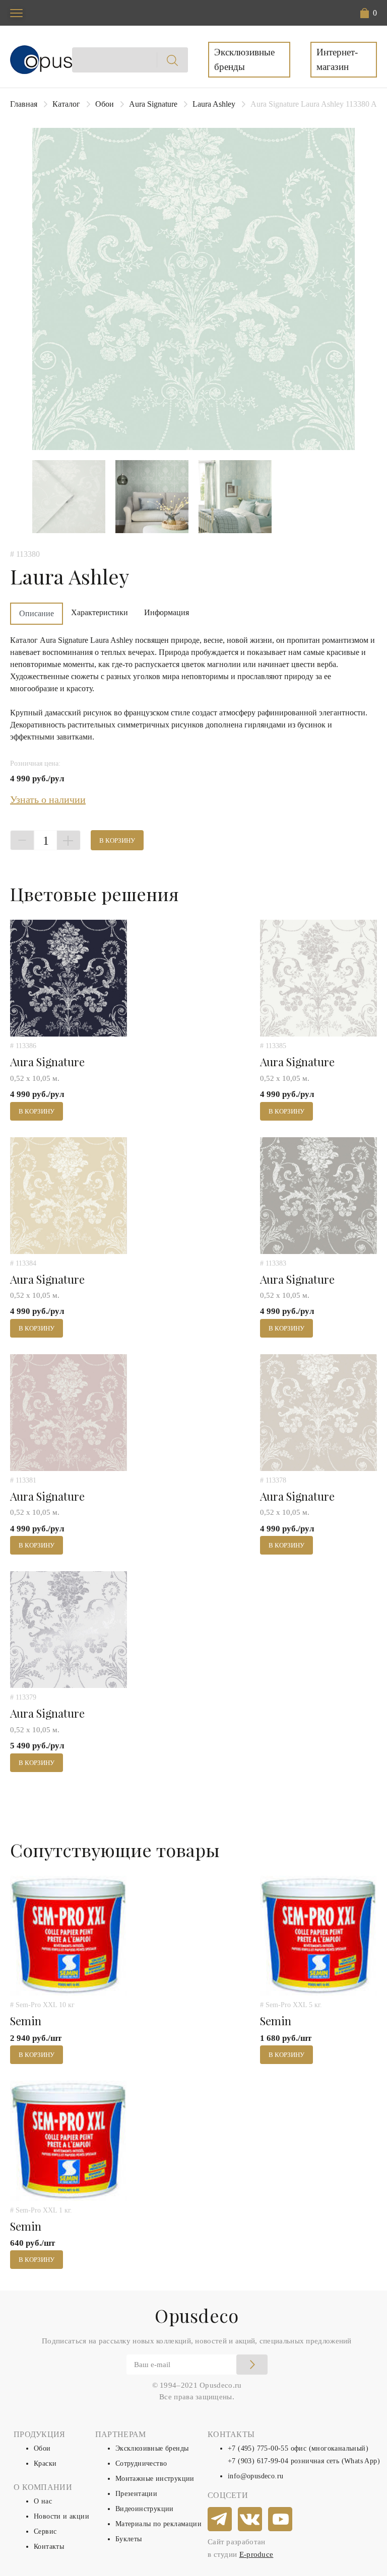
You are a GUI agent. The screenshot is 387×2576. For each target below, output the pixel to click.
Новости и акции (61, 2516)
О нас (43, 2501)
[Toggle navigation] (16, 13)
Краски (45, 2463)
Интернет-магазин (337, 59)
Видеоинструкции (145, 2509)
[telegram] (220, 2520)
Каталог (66, 104)
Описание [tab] (37, 613)
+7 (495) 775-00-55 (258, 2448)
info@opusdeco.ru (255, 2476)
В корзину (117, 840)
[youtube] (281, 2520)
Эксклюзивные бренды (244, 59)
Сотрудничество (141, 2463)
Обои (105, 104)
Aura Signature (153, 104)
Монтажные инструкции (155, 2479)
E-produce (256, 2554)
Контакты (49, 2547)
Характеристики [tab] (100, 612)
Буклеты (129, 2539)
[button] (369, 13)
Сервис (45, 2531)
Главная (24, 104)
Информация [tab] (167, 612)
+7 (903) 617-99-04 (258, 2461)
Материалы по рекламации (158, 2524)
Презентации (136, 2494)
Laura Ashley (214, 104)
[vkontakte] (250, 2520)
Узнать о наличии (48, 799)
